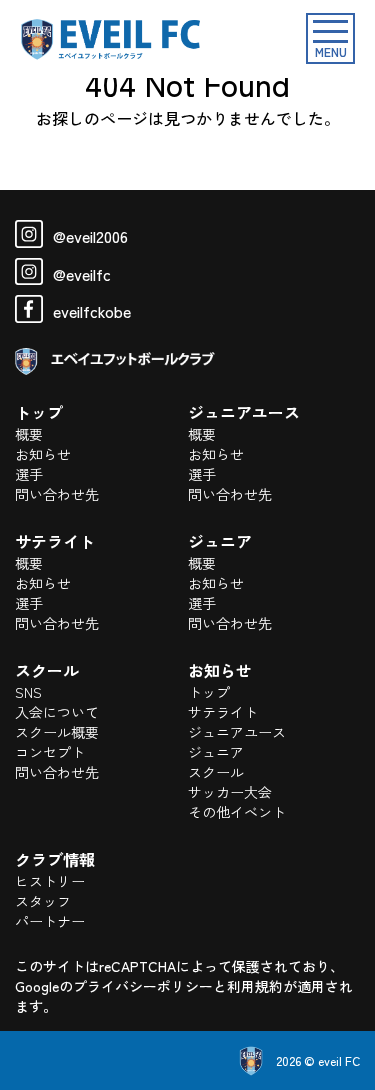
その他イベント (237, 812)
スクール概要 (57, 732)
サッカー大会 (230, 792)
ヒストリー (50, 881)
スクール (216, 772)
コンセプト (50, 752)
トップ (209, 692)
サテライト (223, 712)
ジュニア (216, 752)
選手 (29, 474)
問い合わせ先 (57, 494)
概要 (29, 434)
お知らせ (43, 454)
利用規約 (255, 986)
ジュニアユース (237, 732)
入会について (57, 712)
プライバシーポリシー (143, 986)
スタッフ (43, 901)
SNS (28, 692)
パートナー (50, 921)
